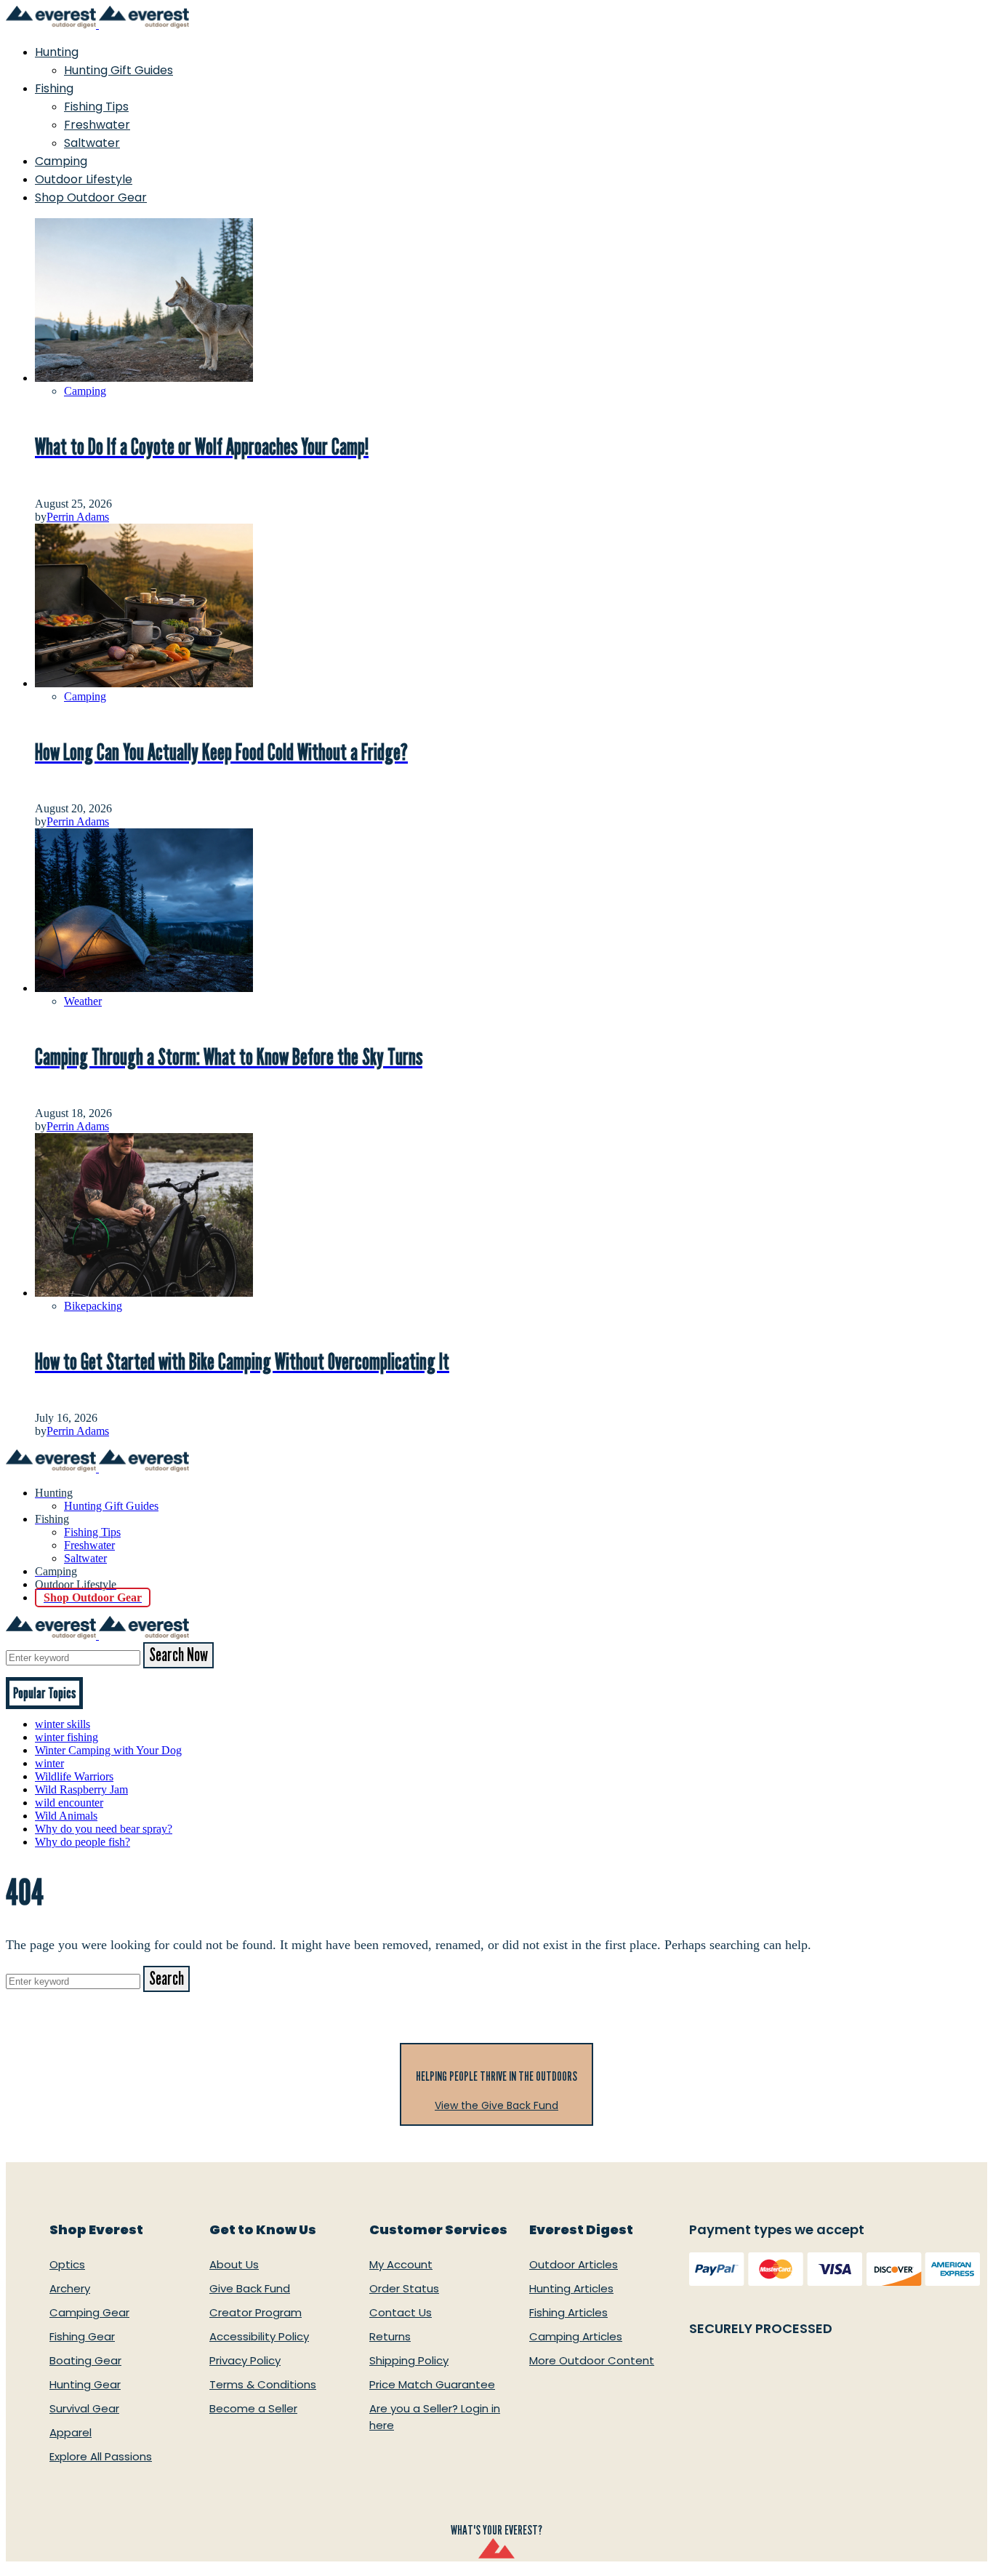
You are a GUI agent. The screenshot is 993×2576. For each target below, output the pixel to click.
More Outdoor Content (592, 2360)
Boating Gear (85, 2360)
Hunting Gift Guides (118, 70)
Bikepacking (93, 1306)
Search (166, 1979)
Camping (61, 161)
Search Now (178, 1655)
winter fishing (67, 1737)
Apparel (71, 2432)
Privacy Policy (245, 2360)
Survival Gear (84, 2408)
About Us (234, 2264)
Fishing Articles (568, 2312)
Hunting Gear (85, 2384)
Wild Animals (66, 1816)
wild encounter (69, 1803)
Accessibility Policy (259, 2336)
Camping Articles (576, 2336)
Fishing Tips (96, 107)
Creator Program (256, 2312)
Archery (70, 2288)
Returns (390, 2336)
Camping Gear (89, 2312)
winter (49, 1763)
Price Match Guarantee (432, 2384)
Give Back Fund (250, 2288)
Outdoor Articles (574, 2264)
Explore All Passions (101, 2456)
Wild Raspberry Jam (81, 1789)
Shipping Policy (409, 2360)
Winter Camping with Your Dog (108, 1750)
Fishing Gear (82, 2336)
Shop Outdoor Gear (91, 197)
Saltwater (92, 143)
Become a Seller (253, 2408)
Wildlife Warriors (74, 1776)
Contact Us (401, 2312)
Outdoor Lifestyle (84, 179)
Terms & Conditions (263, 2384)
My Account (401, 2264)
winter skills (63, 1724)
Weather (83, 1001)
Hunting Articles (571, 2288)
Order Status (404, 2288)
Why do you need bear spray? (104, 1829)
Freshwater (97, 125)
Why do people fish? (83, 1842)
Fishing (54, 88)
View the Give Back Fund (496, 2105)
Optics (67, 2264)
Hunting (57, 52)
